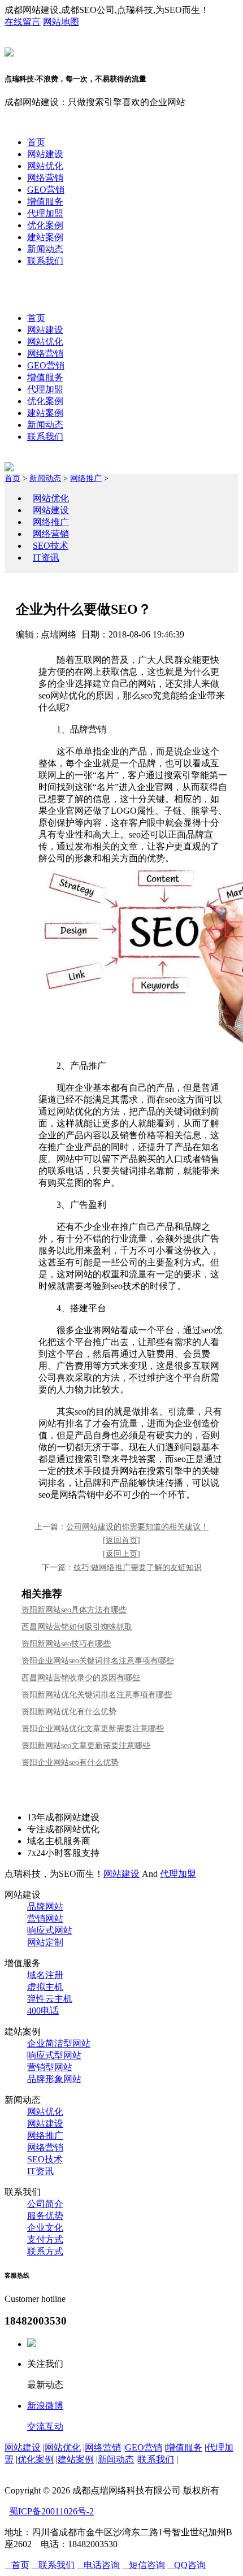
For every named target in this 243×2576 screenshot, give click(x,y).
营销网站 (45, 1918)
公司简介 (45, 2204)
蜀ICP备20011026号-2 (51, 2511)
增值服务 (45, 201)
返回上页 (121, 1554)
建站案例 (45, 237)
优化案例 (45, 225)
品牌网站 (45, 1907)
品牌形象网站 (54, 2079)
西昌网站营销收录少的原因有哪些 (81, 1678)
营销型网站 (50, 2067)
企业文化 (45, 2228)
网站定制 (45, 1942)
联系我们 (45, 261)
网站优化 (45, 166)
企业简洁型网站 (59, 2043)
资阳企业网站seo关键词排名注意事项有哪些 (98, 1661)
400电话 (43, 2011)
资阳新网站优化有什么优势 (69, 1712)
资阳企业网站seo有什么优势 (70, 1762)
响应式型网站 (54, 2055)
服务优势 (45, 2216)
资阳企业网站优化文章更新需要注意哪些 (93, 1729)
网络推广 (86, 478)
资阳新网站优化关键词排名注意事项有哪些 (97, 1695)
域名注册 (45, 1975)
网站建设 (45, 154)
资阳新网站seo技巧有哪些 (66, 1644)
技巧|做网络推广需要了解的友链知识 (138, 1567)
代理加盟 (45, 213)
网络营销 (45, 178)
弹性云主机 (50, 1999)
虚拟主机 (45, 1987)
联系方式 (45, 2251)
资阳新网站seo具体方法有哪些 (74, 1610)
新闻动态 (45, 249)
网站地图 (61, 22)
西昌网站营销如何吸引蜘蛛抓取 (77, 1627)
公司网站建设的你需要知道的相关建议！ (137, 1527)
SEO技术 (51, 546)
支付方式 (45, 2239)
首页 (36, 142)
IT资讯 (46, 558)
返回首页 (121, 1540)
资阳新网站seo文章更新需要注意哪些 (86, 1745)
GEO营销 (46, 190)
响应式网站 (50, 1930)
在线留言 (23, 22)
